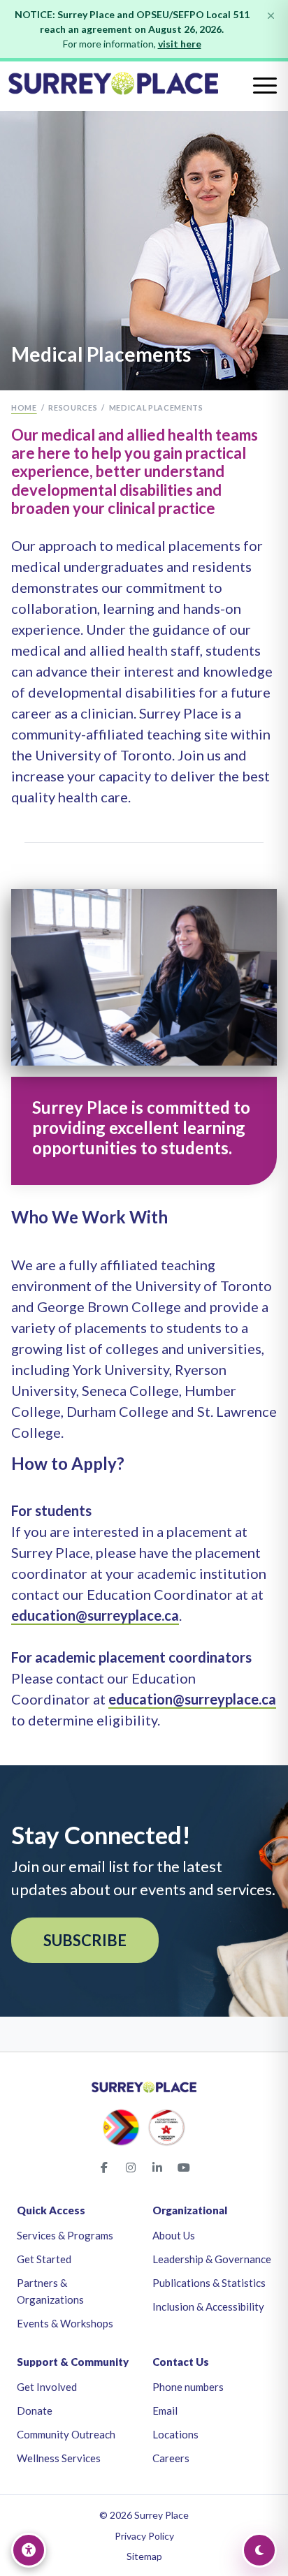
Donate (35, 2411)
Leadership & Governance (212, 2259)
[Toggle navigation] (265, 86)
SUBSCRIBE (85, 1940)
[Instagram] (131, 2167)
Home (24, 407)
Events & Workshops (65, 2323)
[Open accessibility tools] (29, 2550)
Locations (175, 2434)
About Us (174, 2235)
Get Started (44, 2259)
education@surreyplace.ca (95, 1615)
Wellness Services (59, 2458)
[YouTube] (184, 2167)
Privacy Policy (144, 2536)
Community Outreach (66, 2434)
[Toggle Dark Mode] (259, 2550)
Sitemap (144, 2556)
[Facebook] (104, 2167)
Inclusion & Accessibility (208, 2306)
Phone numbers (188, 2387)
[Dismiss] (271, 16)
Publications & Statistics (209, 2283)
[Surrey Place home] (144, 86)
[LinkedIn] (157, 2167)
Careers (171, 2458)
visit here (180, 44)
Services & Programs (65, 2235)
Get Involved (47, 2387)
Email (165, 2411)
